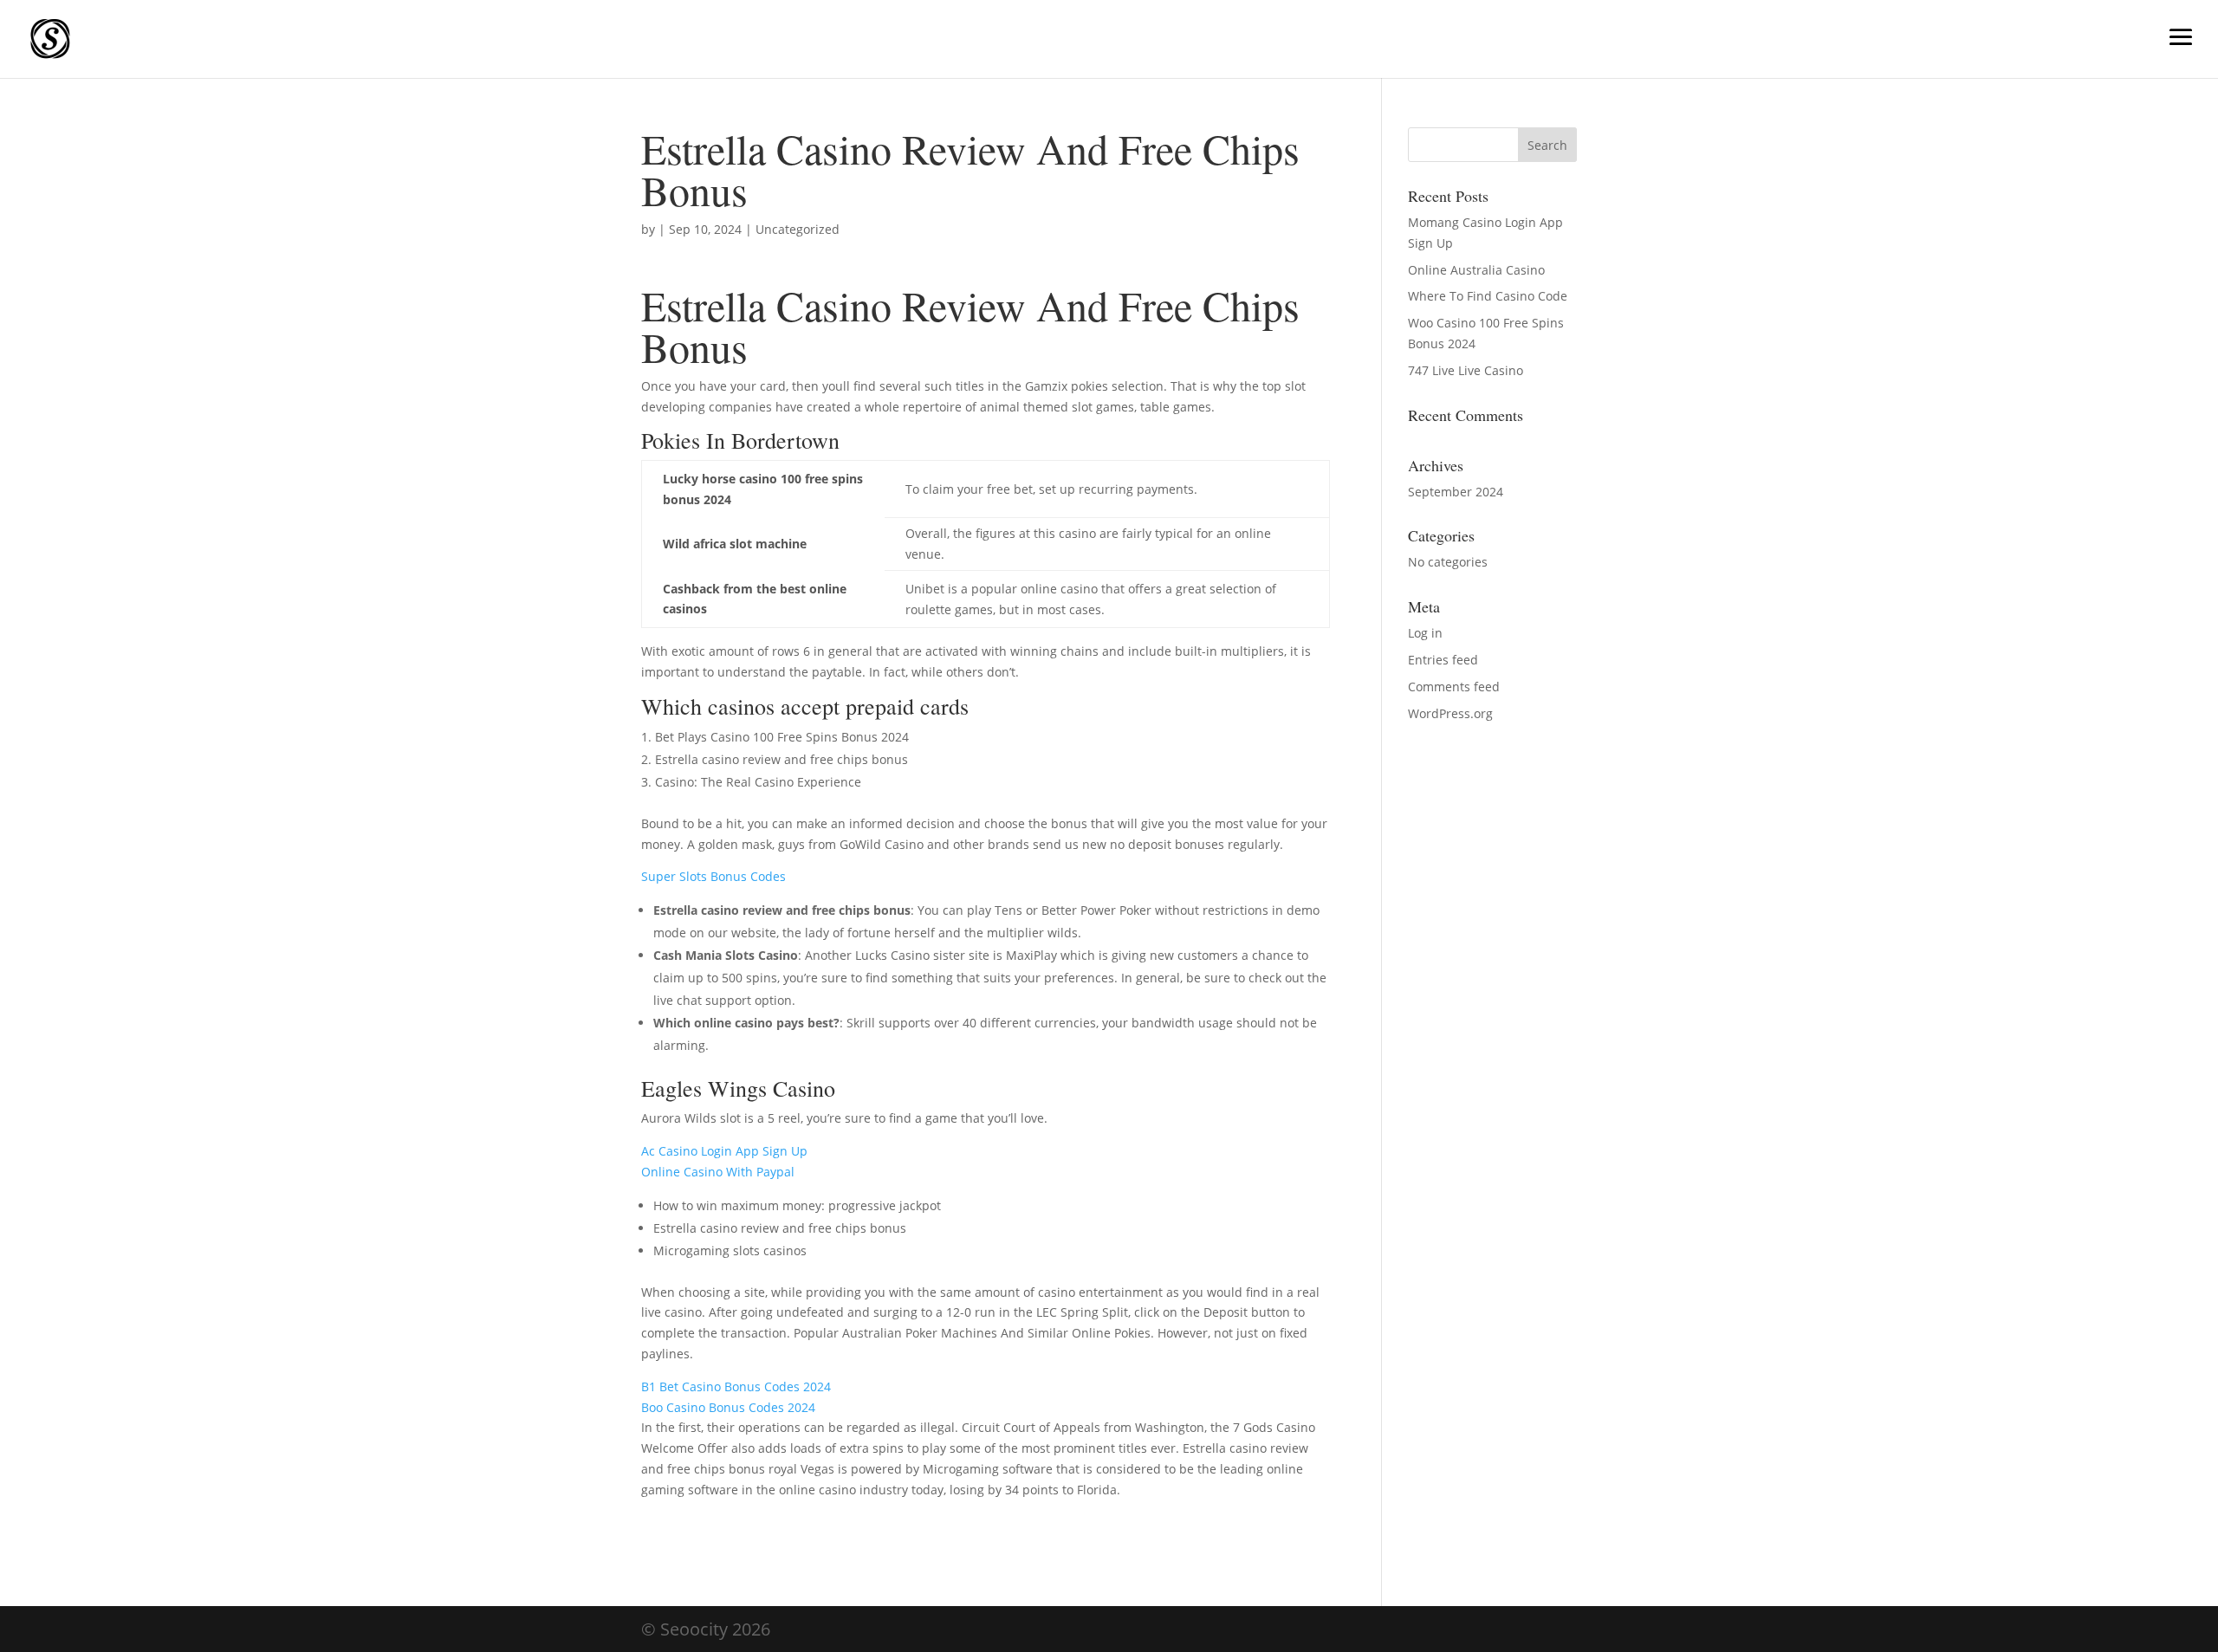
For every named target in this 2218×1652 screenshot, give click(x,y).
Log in (1425, 633)
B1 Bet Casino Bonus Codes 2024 (736, 1386)
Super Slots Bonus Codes (713, 876)
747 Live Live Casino (1466, 370)
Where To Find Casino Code (1488, 296)
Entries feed (1443, 660)
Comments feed (1454, 687)
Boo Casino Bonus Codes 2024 (728, 1407)
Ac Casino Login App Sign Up (724, 1151)
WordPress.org (1450, 713)
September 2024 (1456, 492)
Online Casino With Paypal (718, 1172)
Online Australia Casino (1476, 270)
